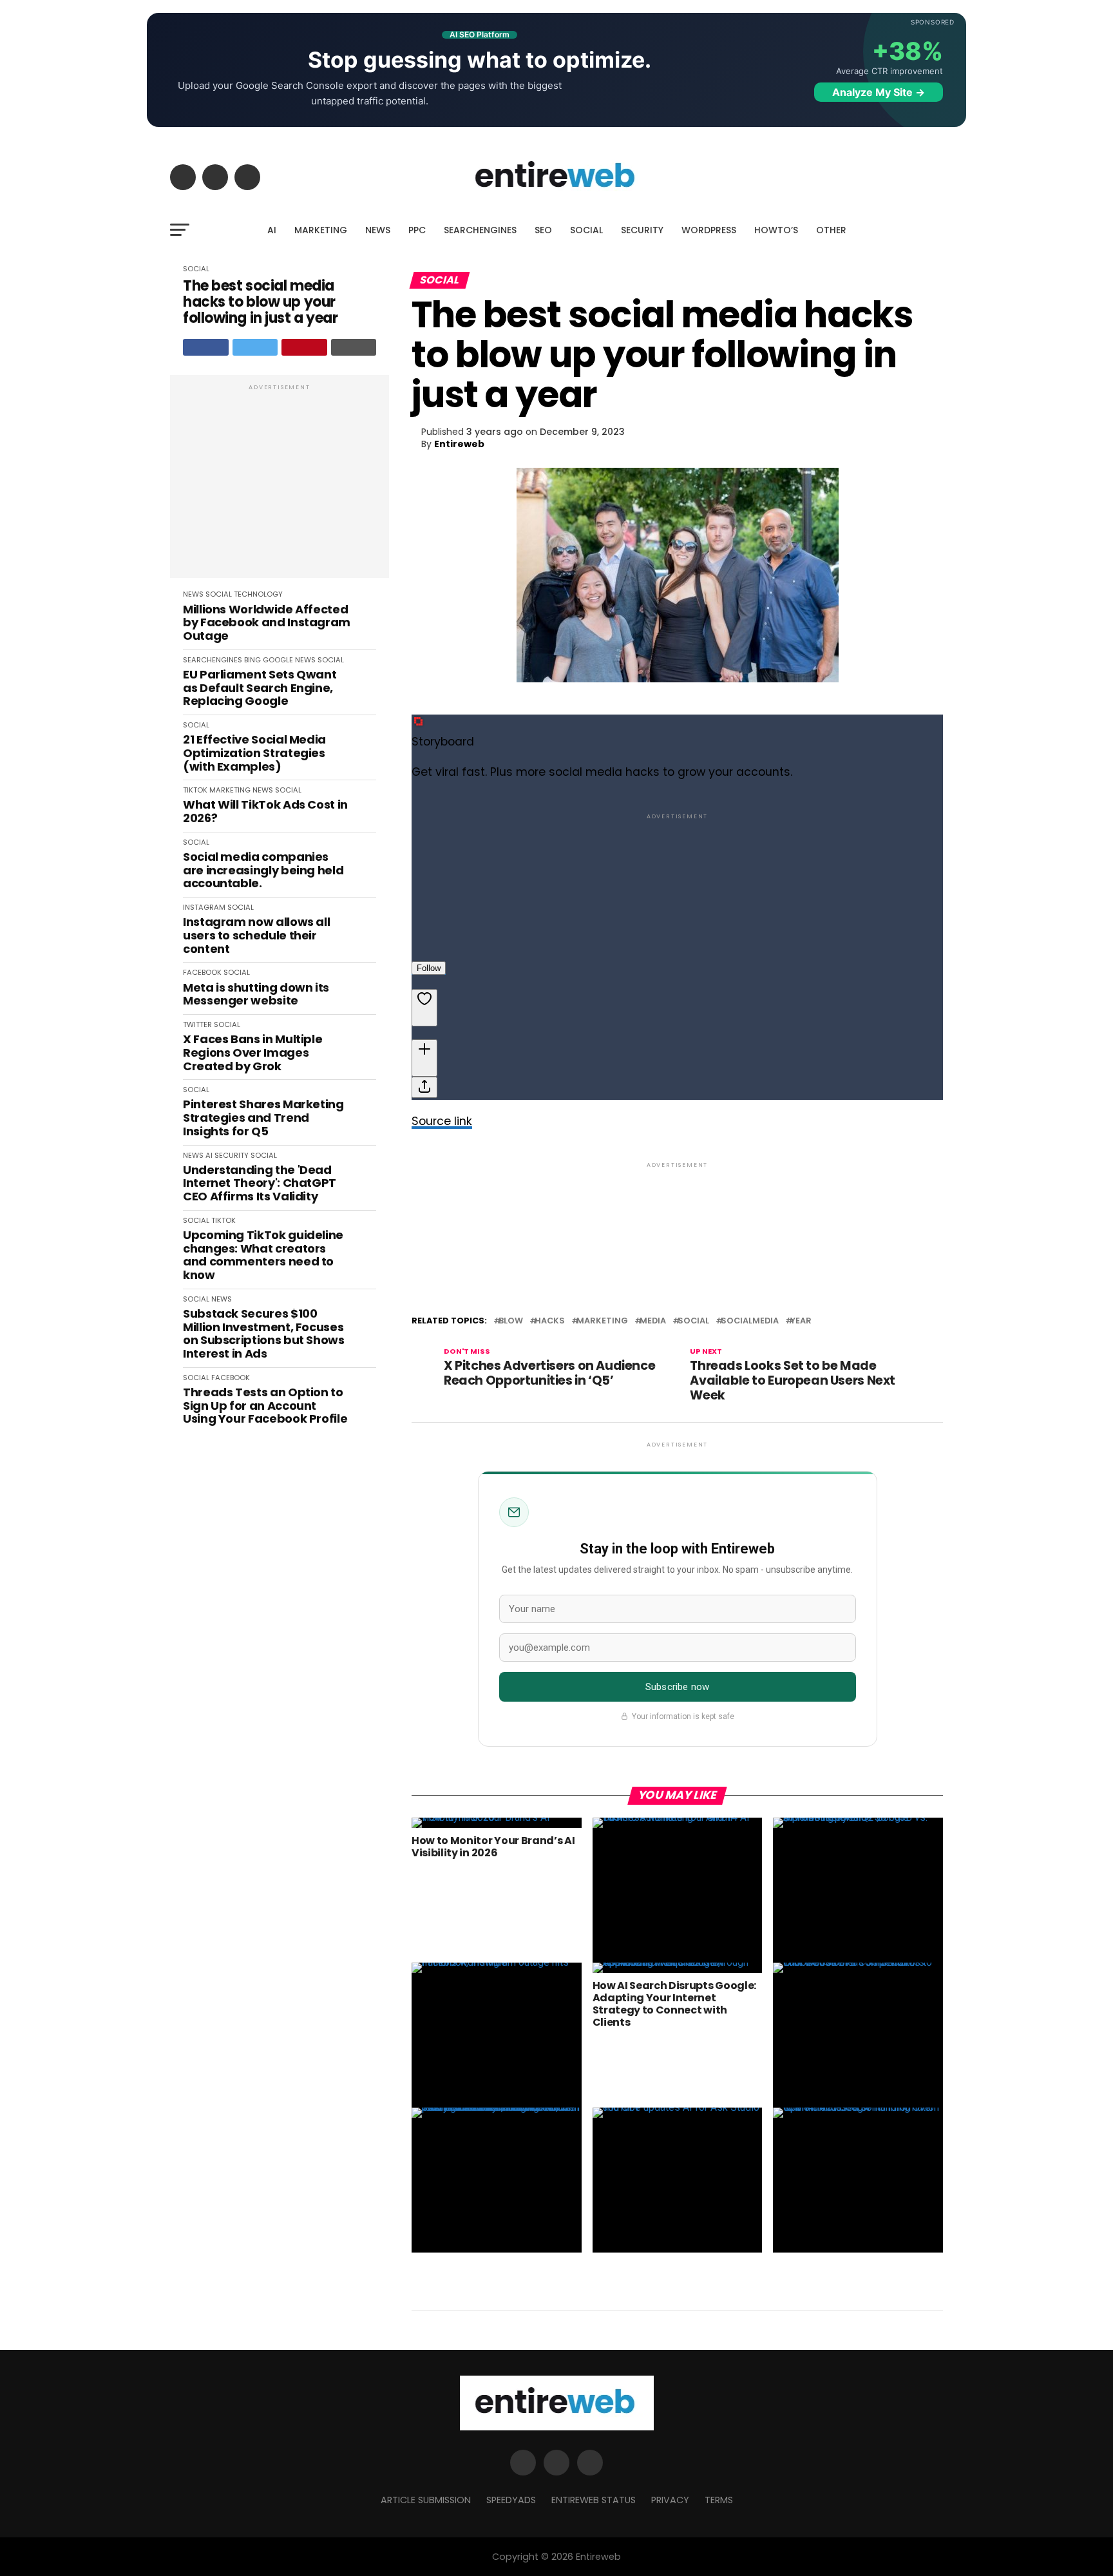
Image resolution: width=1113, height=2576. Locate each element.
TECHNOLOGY (258, 594)
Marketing (602, 1321)
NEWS (378, 230)
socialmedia (750, 1321)
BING (252, 660)
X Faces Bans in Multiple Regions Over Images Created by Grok (252, 1053)
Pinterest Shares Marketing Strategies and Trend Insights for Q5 (263, 1118)
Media (653, 1321)
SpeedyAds (511, 2500)
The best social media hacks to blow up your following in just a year (260, 302)
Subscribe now (677, 1687)
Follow (429, 968)
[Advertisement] (280, 483)
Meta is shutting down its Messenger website (256, 995)
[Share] (424, 1087)
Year (801, 1321)
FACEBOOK (202, 972)
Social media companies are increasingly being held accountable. (263, 870)
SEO (543, 230)
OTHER (831, 230)
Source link (442, 1121)
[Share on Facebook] (206, 347)
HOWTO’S (776, 230)
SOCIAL (586, 230)
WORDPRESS (709, 230)
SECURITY (642, 230)
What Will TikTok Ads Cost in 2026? (265, 812)
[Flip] (424, 1058)
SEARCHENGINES (480, 230)
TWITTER (197, 1024)
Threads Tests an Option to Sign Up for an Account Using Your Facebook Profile (265, 1406)
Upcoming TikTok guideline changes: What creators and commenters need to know (263, 1255)
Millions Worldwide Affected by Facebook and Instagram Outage (267, 623)
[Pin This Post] (304, 347)
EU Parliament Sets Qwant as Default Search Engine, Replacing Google (260, 688)
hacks (550, 1321)
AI (272, 230)
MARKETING (321, 230)
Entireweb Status (594, 2500)
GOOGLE (278, 660)
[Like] (424, 1008)
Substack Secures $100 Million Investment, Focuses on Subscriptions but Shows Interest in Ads (264, 1334)
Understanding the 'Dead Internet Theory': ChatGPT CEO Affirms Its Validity (260, 1184)
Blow (511, 1321)
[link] (677, 867)
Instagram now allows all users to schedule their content (256, 936)
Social (693, 1321)
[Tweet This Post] (255, 347)
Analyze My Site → (879, 92)
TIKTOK (195, 790)
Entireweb (459, 444)
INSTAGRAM (204, 907)
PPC (417, 230)
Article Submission (426, 2500)
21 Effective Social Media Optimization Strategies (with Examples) (254, 753)
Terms (719, 2500)
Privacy (670, 2500)
